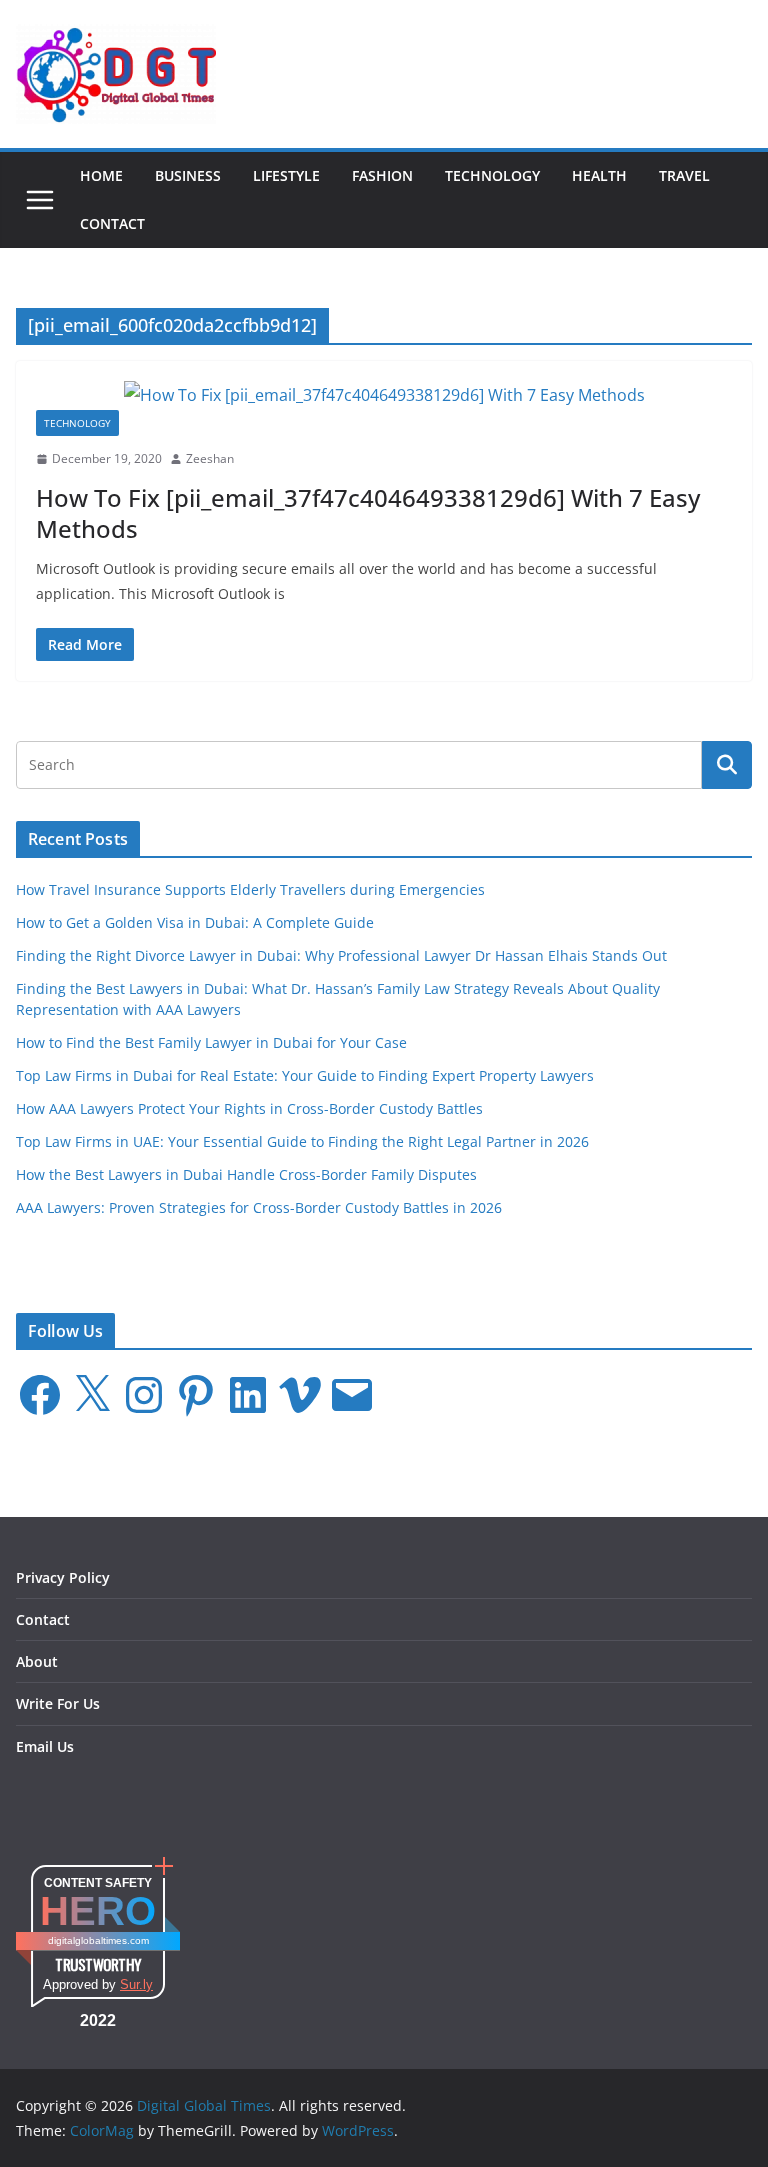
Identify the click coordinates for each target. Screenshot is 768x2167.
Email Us (45, 1746)
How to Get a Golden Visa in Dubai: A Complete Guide (195, 922)
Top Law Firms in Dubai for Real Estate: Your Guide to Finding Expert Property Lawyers (305, 1075)
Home (101, 175)
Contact (112, 223)
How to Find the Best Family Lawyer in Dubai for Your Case (211, 1042)
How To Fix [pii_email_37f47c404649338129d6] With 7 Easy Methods (368, 513)
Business (188, 175)
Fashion (382, 175)
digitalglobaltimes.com (98, 1940)
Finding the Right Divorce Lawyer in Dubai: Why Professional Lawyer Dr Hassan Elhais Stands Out (341, 955)
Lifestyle (286, 175)
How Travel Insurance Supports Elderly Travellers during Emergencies (250, 889)
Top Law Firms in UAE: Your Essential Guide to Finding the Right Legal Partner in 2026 (302, 1141)
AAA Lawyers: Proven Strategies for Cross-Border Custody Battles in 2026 (259, 1207)
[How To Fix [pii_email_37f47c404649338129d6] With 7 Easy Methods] (384, 395)
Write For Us (58, 1703)
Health (599, 175)
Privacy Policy (63, 1577)
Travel (684, 175)
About (37, 1661)
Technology (492, 175)
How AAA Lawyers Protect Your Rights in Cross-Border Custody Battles (249, 1108)
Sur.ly (136, 1984)
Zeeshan (210, 458)
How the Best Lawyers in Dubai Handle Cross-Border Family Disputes (246, 1174)
